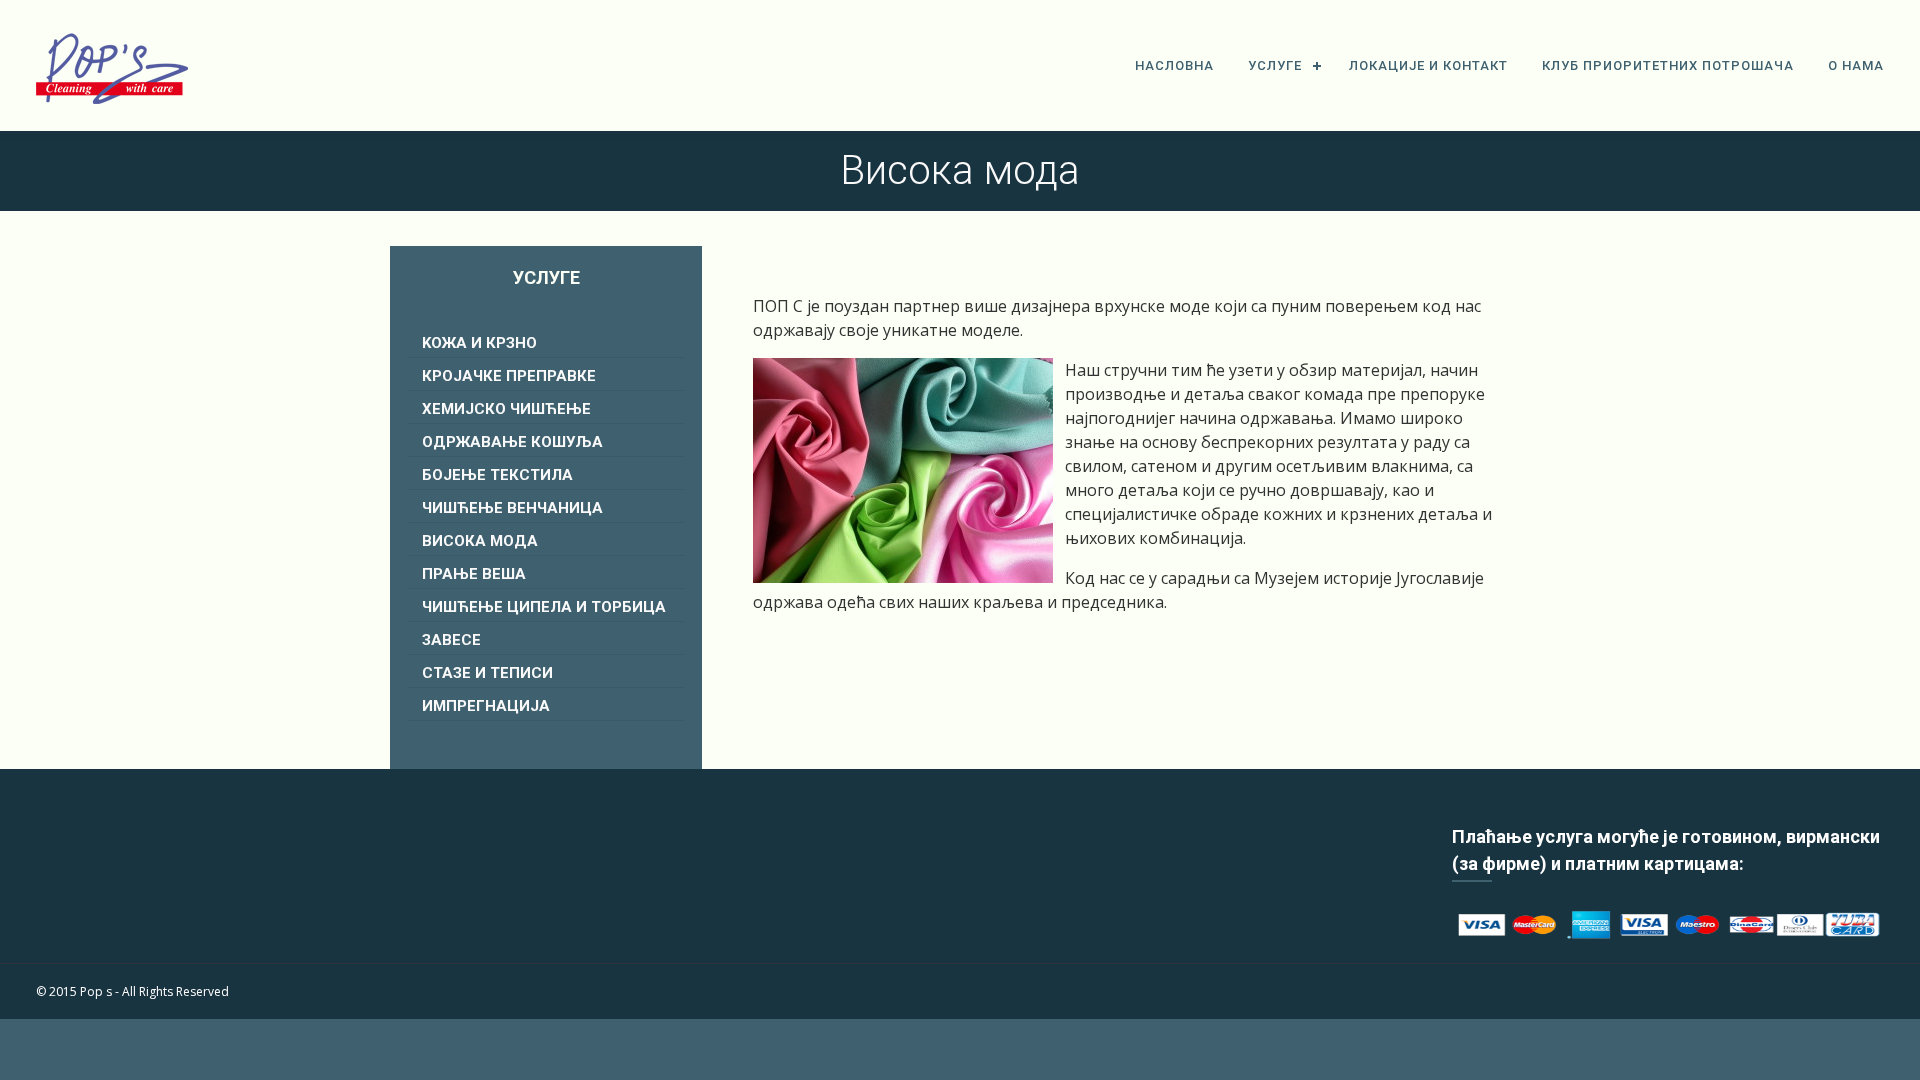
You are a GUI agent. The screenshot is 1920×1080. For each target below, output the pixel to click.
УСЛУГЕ (1275, 65)
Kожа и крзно (479, 343)
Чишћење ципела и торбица (544, 607)
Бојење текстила (497, 475)
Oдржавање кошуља (512, 442)
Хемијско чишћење (506, 409)
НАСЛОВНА (1174, 65)
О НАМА (1856, 65)
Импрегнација (486, 706)
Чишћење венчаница (512, 508)
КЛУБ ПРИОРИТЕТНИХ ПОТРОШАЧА (1668, 65)
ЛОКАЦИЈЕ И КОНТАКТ (1428, 65)
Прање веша (474, 574)
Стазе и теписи (487, 673)
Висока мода (480, 541)
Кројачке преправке (509, 376)
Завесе (451, 640)
